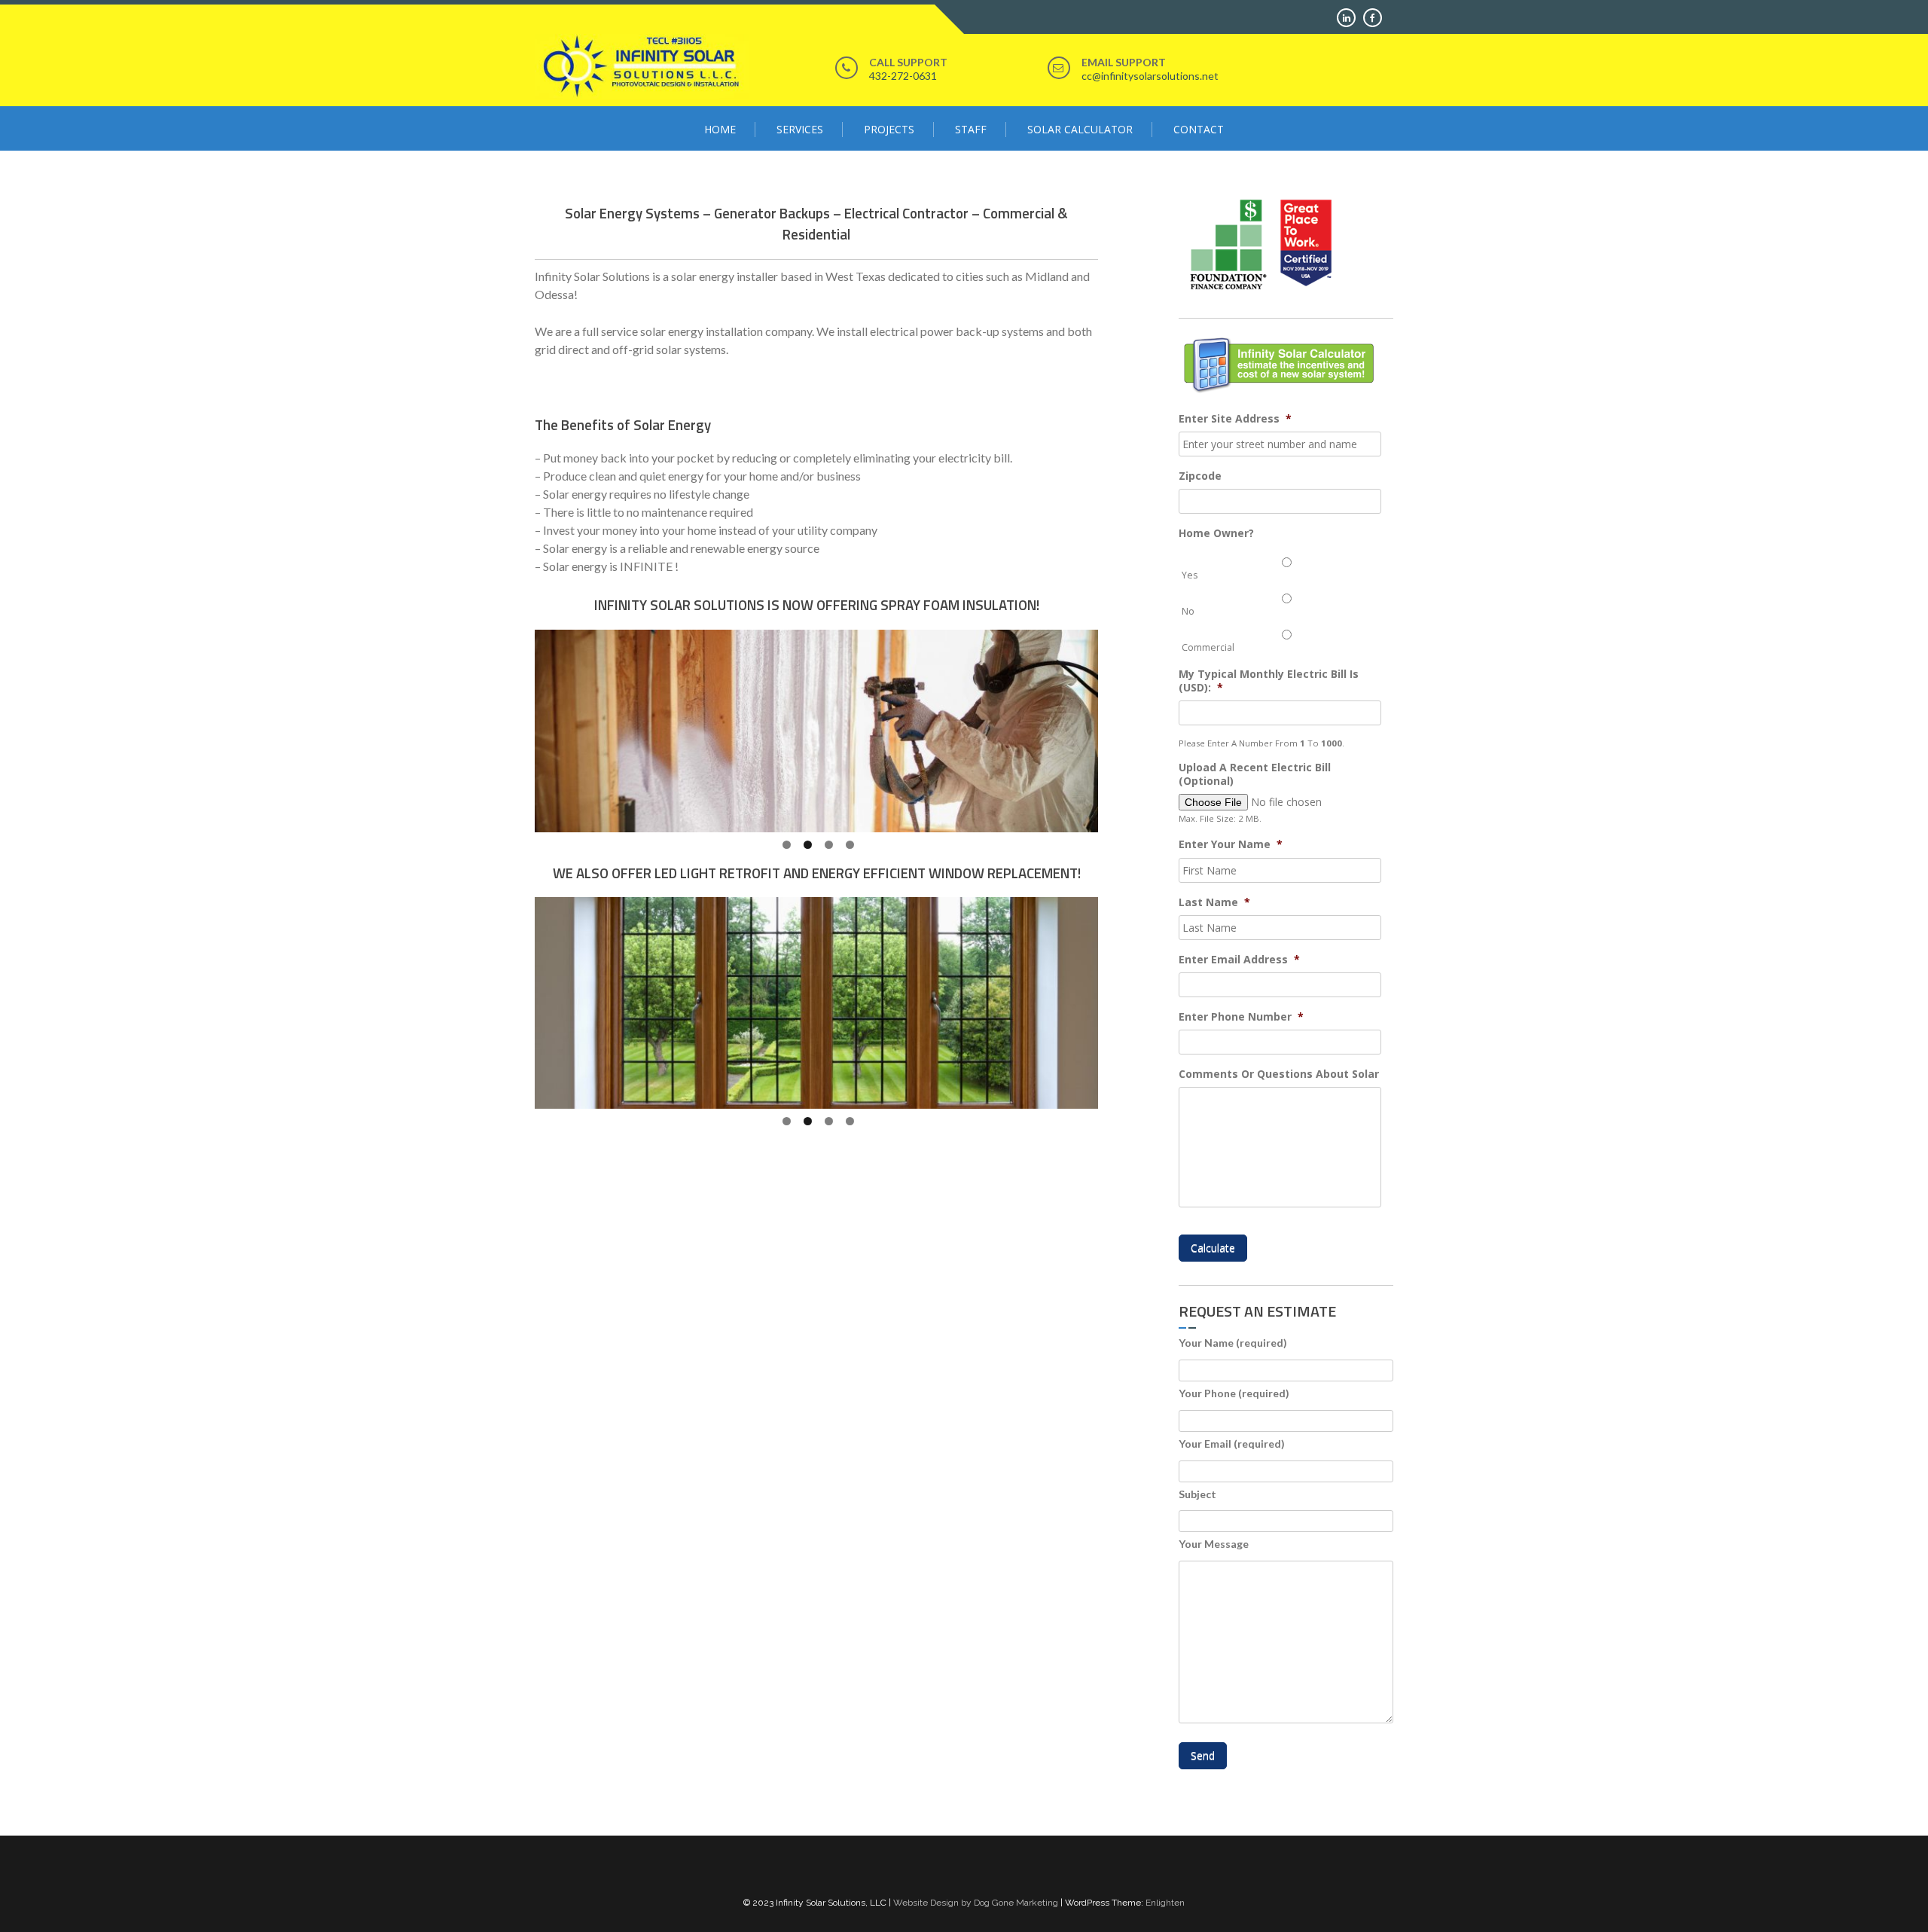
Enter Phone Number (1241, 1017)
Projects (889, 129)
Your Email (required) (1232, 1444)
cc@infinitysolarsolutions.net (1150, 76)
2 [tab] (808, 845)
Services (800, 129)
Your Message (1214, 1544)
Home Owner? (1216, 533)
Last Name (1214, 902)
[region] (816, 731)
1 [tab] (787, 845)
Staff (971, 129)
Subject (1197, 1494)
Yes (1190, 575)
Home (720, 129)
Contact (1199, 129)
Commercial (1208, 647)
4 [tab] (850, 845)
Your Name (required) (1233, 1343)
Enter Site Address (1235, 419)
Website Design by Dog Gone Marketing (976, 1903)
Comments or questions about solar (1279, 1074)
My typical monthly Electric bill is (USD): (1269, 681)
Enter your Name (1231, 844)
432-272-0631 (903, 76)
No (1188, 611)
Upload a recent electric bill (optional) (1255, 774)
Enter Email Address (1239, 960)
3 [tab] (829, 845)
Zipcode (1200, 476)
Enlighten (1165, 1903)
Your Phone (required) (1234, 1393)
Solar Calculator (1080, 129)
